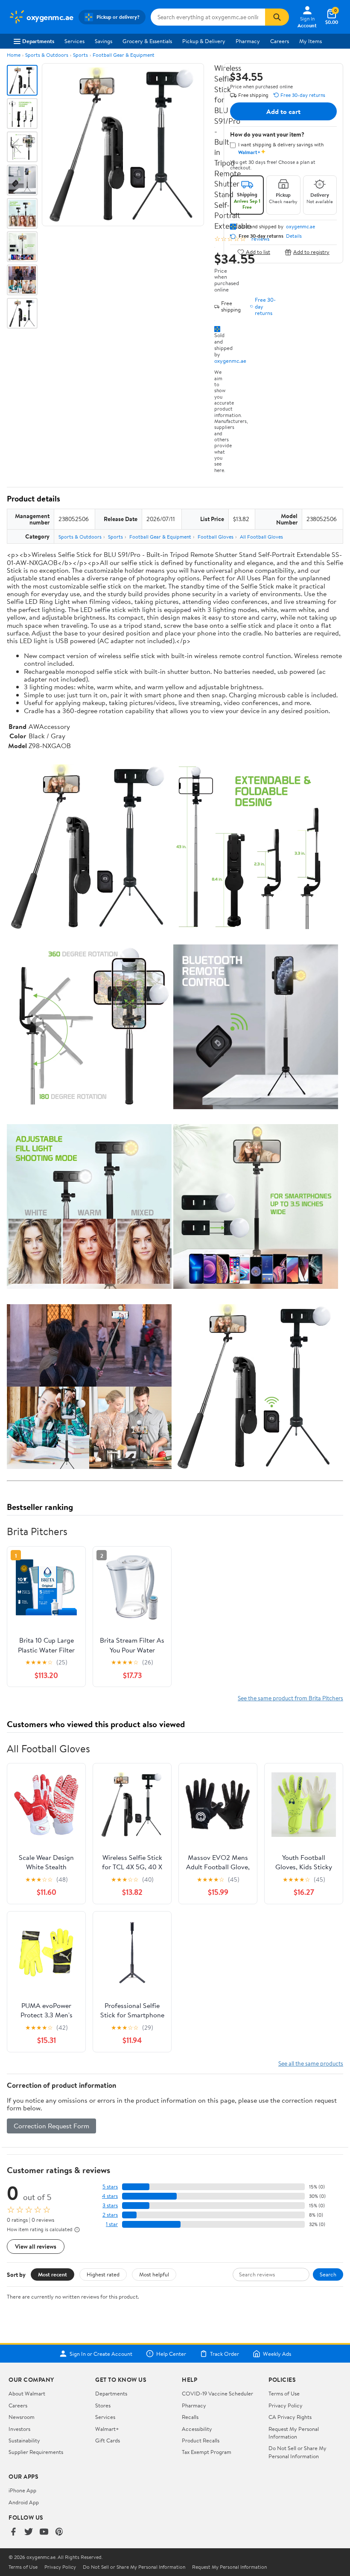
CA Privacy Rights (290, 2417)
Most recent (52, 2274)
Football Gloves (216, 537)
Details (294, 236)
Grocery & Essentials (147, 41)
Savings (104, 41)
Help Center (171, 2354)
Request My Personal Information (294, 2433)
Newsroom (22, 2417)
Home (14, 55)
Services (74, 41)
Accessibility (197, 2429)
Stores (103, 2405)
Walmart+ (107, 2429)
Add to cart (283, 111)
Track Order (225, 2354)
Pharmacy (248, 41)
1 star (112, 2224)
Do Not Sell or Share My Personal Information (297, 2452)
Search (328, 2274)
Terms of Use (284, 2393)
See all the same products (311, 2063)
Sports (80, 55)
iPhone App (22, 2490)
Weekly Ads (277, 2354)
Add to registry (311, 252)
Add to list (258, 252)
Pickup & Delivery (204, 41)
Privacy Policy (286, 2405)
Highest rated (103, 2274)
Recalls (190, 2417)
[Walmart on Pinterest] (59, 2532)
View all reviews (36, 2246)
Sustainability (24, 2440)
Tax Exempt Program (207, 2452)
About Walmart (27, 2393)
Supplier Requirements (36, 2452)
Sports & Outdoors (47, 55)
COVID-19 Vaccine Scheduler (217, 2393)
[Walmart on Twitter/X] (29, 2532)
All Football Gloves (261, 537)
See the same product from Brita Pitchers (290, 1698)
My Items (311, 41)
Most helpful (154, 2274)
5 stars (110, 2187)
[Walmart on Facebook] (13, 2532)
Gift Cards (108, 2440)
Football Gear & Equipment (124, 55)
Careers (280, 41)
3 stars (110, 2205)
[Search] (277, 17)
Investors (19, 2429)
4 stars (110, 2196)
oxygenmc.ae (230, 361)
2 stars (110, 2215)
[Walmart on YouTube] (44, 2532)
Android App (24, 2502)
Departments (38, 41)
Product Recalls (201, 2440)
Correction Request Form (51, 2126)
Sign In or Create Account (101, 2354)
